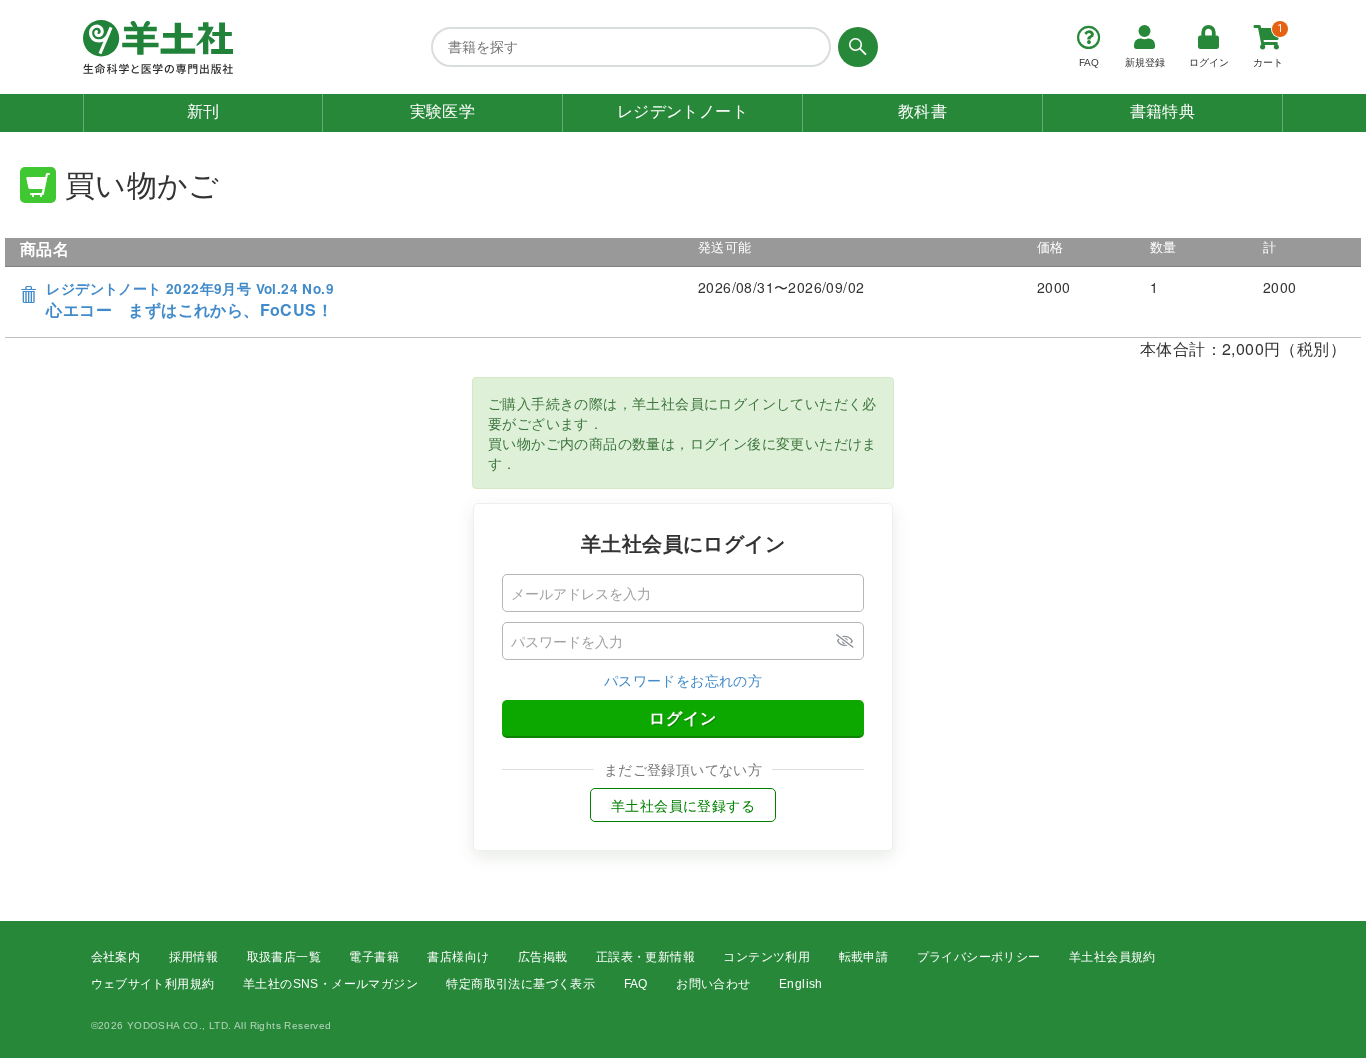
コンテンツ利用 (766, 957)
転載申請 (864, 957)
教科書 (922, 111)
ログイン (683, 717)
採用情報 (194, 957)
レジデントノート (682, 111)
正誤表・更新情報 (645, 957)
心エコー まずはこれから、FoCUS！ (190, 300)
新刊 (203, 111)
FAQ (636, 984)
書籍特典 (1163, 111)
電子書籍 (374, 957)
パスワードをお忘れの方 (683, 680)
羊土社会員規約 (1112, 957)
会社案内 (116, 957)
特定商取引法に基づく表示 (520, 984)
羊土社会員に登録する (683, 805)
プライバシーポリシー (979, 957)
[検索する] (854, 47)
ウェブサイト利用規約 (153, 984)
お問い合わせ (713, 984)
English (801, 984)
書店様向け (458, 957)
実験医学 (443, 111)
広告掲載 (543, 957)
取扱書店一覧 (284, 957)
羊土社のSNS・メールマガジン (330, 984)
